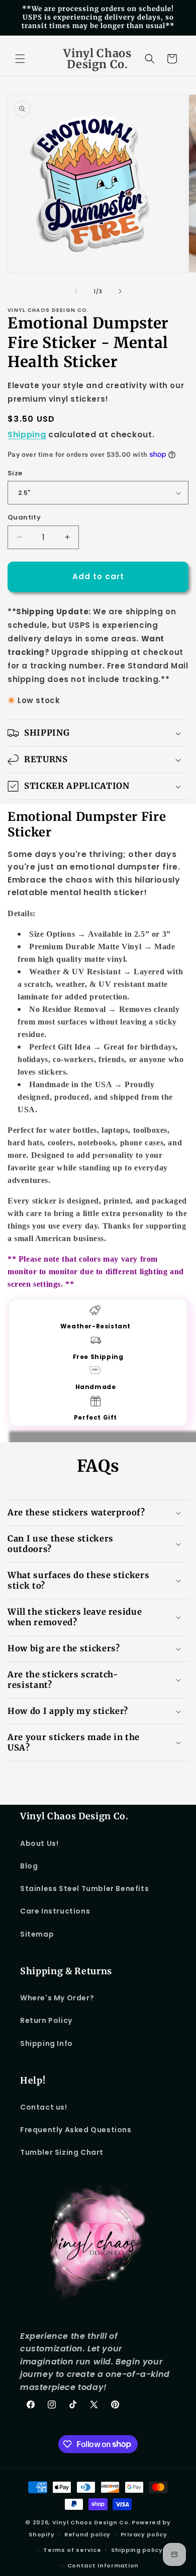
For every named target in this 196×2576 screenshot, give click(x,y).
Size (15, 473)
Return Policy (46, 2020)
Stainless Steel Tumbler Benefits (84, 1888)
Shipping (27, 435)
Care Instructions (55, 1911)
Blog (29, 1866)
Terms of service (72, 2550)
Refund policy (87, 2534)
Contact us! (44, 2107)
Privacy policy (144, 2534)
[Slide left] (76, 291)
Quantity (24, 517)
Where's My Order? (57, 1998)
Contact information (103, 2565)
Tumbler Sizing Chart (62, 2152)
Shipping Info (46, 2043)
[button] (20, 59)
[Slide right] (120, 291)
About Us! (39, 1843)
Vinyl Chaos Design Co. (91, 2522)
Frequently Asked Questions (76, 2130)
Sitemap (37, 1934)
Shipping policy (137, 2550)
